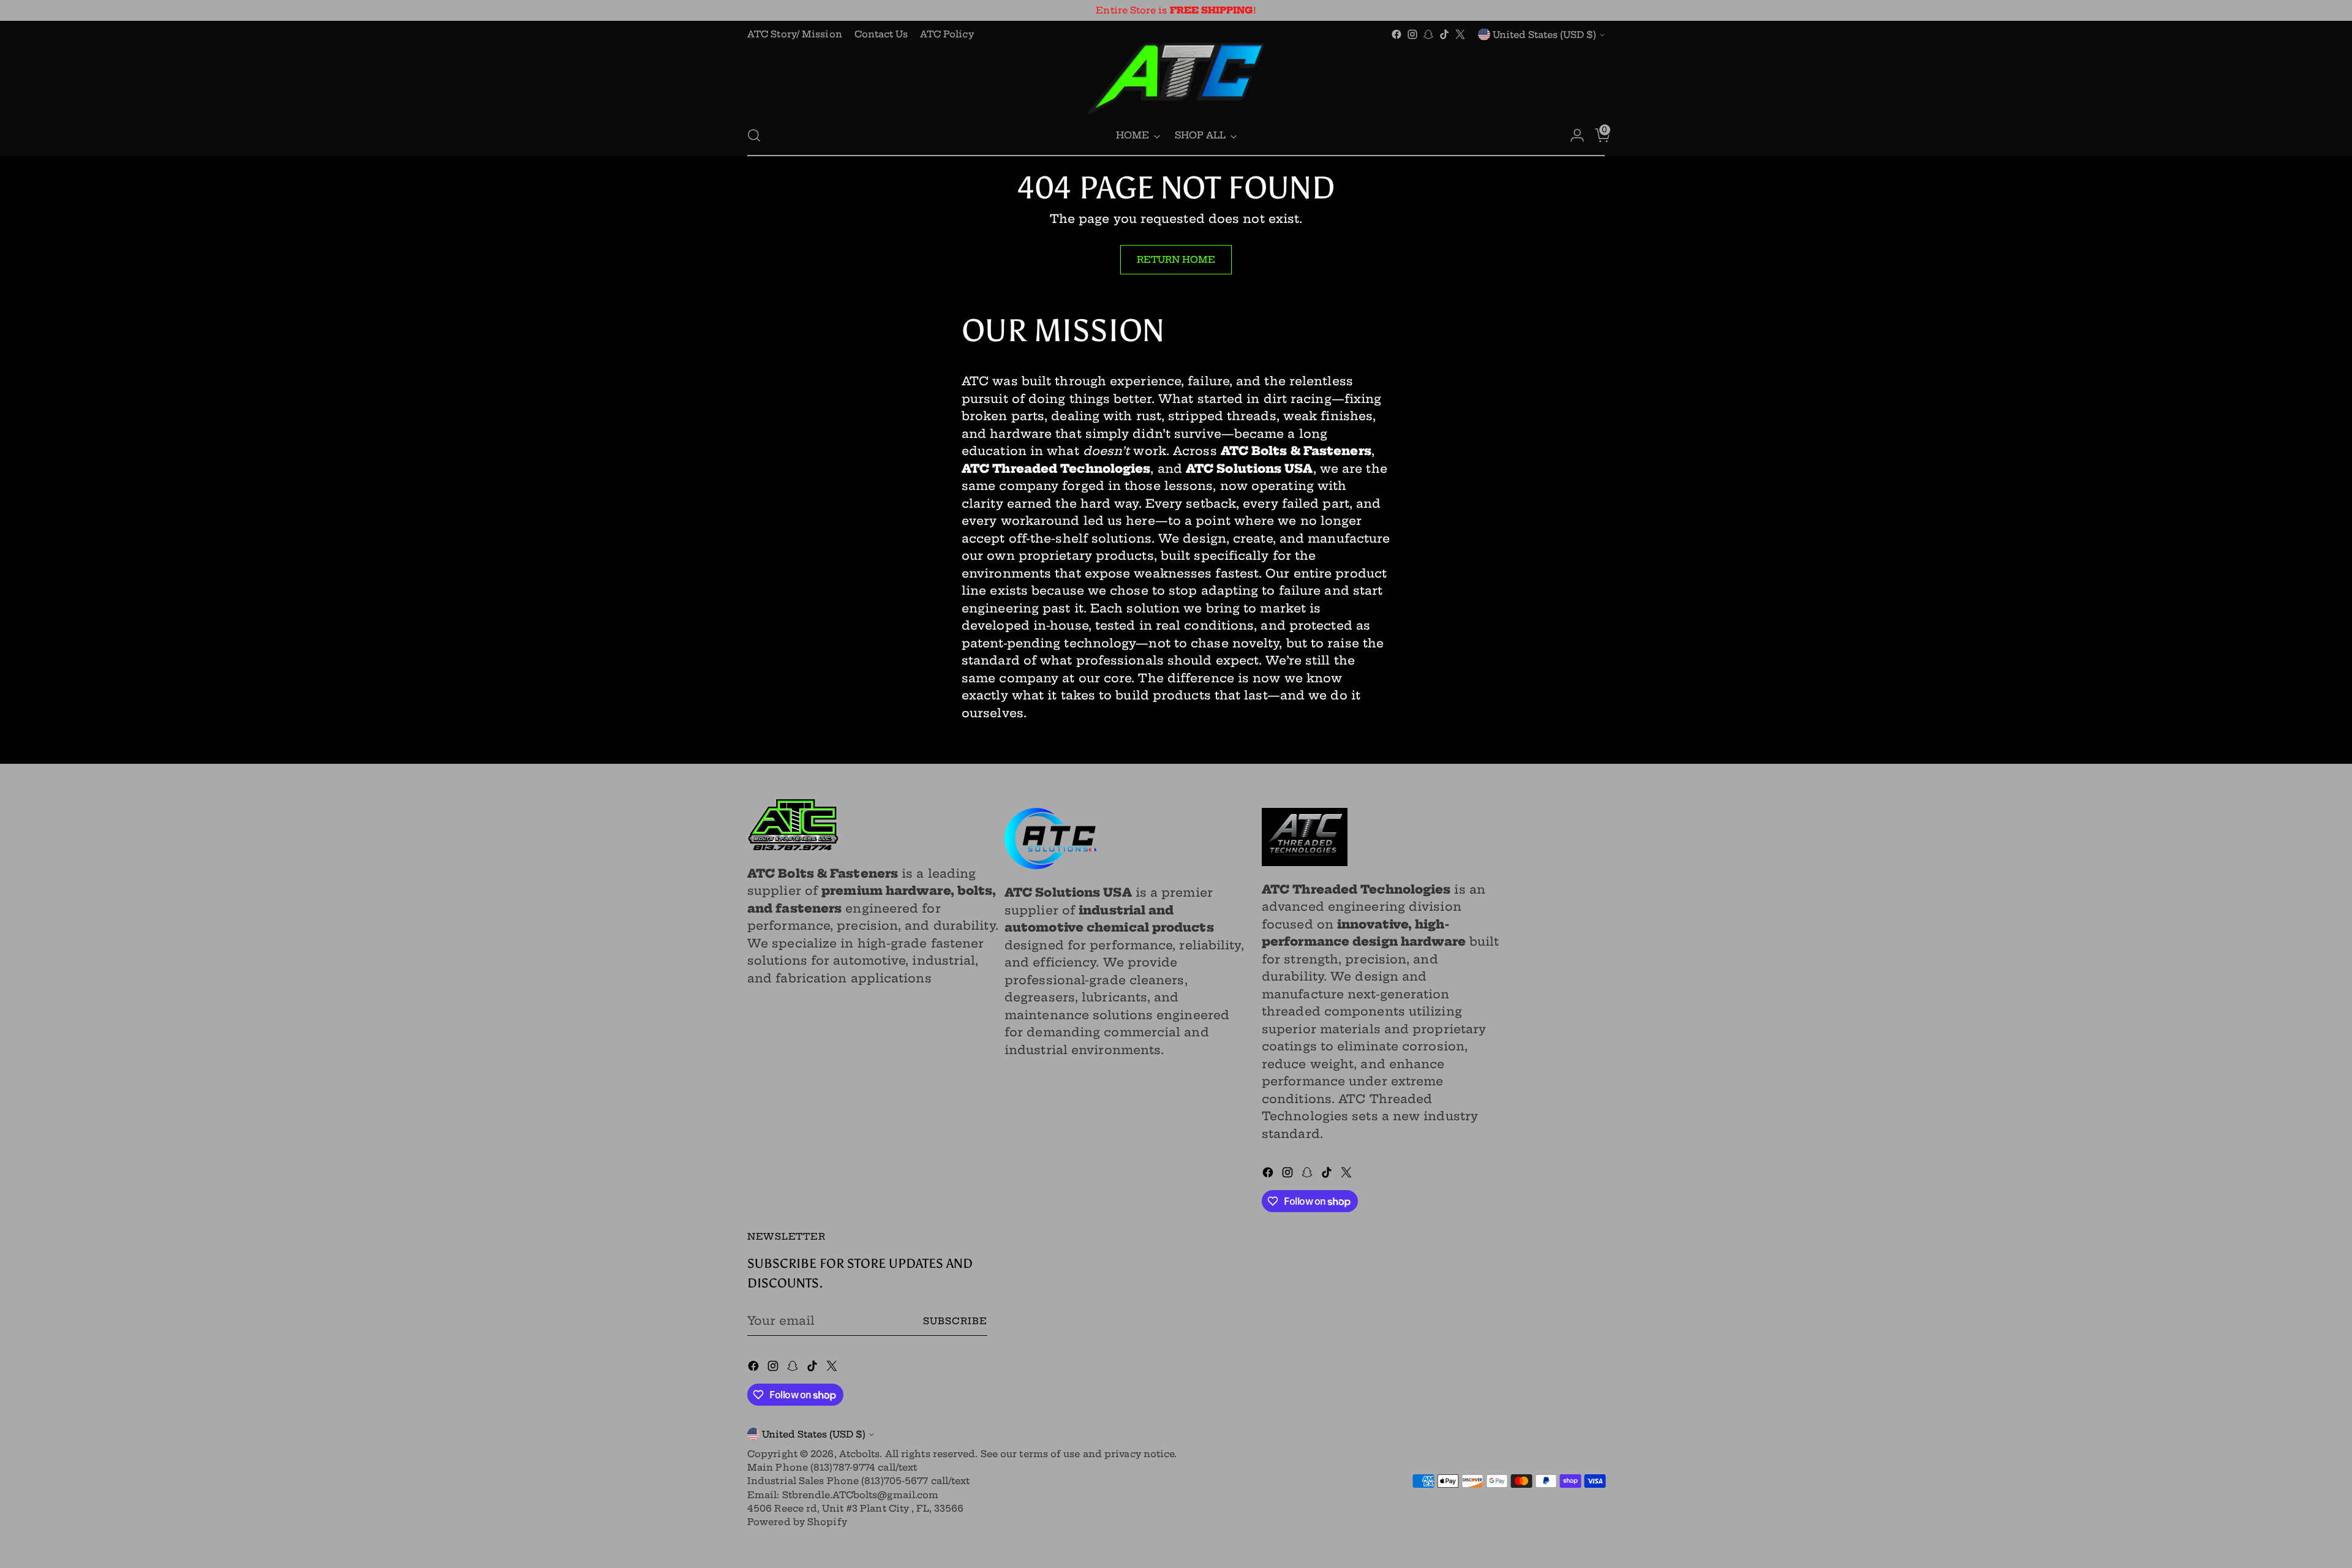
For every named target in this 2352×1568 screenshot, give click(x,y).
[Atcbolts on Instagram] (1412, 34)
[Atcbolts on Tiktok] (1444, 34)
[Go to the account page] (1572, 135)
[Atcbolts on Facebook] (1396, 34)
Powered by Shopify (797, 1522)
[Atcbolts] (1176, 79)
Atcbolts (860, 1454)
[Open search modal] (754, 135)
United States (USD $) (1544, 35)
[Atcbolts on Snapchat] (1428, 34)
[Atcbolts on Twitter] (1460, 34)
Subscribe (955, 1321)
